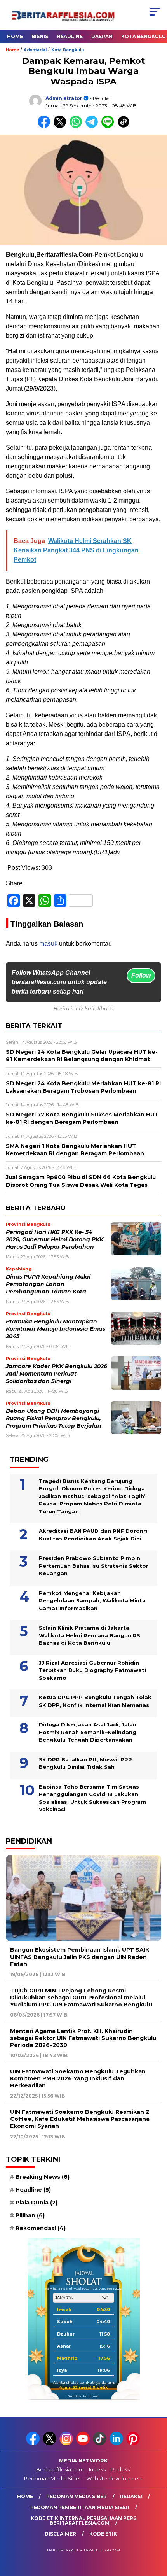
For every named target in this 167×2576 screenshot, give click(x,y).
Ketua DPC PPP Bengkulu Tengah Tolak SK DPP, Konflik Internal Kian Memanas (95, 1701)
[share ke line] (109, 126)
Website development (115, 2478)
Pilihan (30, 2215)
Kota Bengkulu (68, 50)
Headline (70, 36)
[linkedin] (117, 2444)
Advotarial (35, 50)
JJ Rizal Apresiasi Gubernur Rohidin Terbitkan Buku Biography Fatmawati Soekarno (92, 1670)
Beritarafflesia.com (60, 2469)
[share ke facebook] (46, 126)
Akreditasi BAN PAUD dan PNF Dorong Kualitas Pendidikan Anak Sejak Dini (93, 1535)
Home (15, 36)
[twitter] (50, 2444)
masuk (48, 944)
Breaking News (43, 2177)
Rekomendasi (41, 2228)
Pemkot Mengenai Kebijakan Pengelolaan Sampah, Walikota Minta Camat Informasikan (92, 1601)
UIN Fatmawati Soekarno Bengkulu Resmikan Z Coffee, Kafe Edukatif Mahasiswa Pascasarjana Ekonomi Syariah (80, 2119)
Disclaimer (60, 2534)
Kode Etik (103, 2534)
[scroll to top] (156, 2531)
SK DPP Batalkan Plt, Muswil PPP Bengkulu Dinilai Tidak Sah (85, 1763)
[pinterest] (134, 2444)
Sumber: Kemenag (83, 2396)
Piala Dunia (37, 2203)
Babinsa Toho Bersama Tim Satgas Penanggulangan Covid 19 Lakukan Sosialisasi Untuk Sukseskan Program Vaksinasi (92, 1798)
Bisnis (40, 36)
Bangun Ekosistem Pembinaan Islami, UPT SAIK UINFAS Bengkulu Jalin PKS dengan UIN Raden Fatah (80, 1957)
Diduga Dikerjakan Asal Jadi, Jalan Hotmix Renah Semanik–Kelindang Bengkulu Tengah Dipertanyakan (88, 1732)
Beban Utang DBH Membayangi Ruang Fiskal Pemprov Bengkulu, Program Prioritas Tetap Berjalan (54, 1419)
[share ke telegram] (93, 126)
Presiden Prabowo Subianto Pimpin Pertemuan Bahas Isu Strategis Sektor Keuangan (94, 1566)
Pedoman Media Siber (53, 2478)
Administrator (64, 98)
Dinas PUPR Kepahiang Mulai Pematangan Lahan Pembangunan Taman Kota (48, 1284)
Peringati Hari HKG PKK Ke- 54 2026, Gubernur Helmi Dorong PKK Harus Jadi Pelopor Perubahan (55, 1240)
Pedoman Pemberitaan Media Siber (80, 2507)
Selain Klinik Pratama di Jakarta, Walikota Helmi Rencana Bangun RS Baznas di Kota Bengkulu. (90, 1635)
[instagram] (67, 2444)
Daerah (102, 36)
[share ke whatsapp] (77, 126)
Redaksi (121, 2469)
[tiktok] (100, 2444)
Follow (141, 975)
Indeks (97, 2469)
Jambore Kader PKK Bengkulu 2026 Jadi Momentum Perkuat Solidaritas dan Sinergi (57, 1374)
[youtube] (84, 2444)
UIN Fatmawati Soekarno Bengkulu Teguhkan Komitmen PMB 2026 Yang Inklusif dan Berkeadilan (78, 2078)
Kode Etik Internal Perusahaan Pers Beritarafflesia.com (83, 2521)
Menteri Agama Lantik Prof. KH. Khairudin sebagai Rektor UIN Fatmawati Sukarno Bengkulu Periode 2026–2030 (83, 2038)
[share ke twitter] (62, 126)
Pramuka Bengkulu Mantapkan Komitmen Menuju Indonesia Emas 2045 (56, 1329)
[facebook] (34, 2444)
